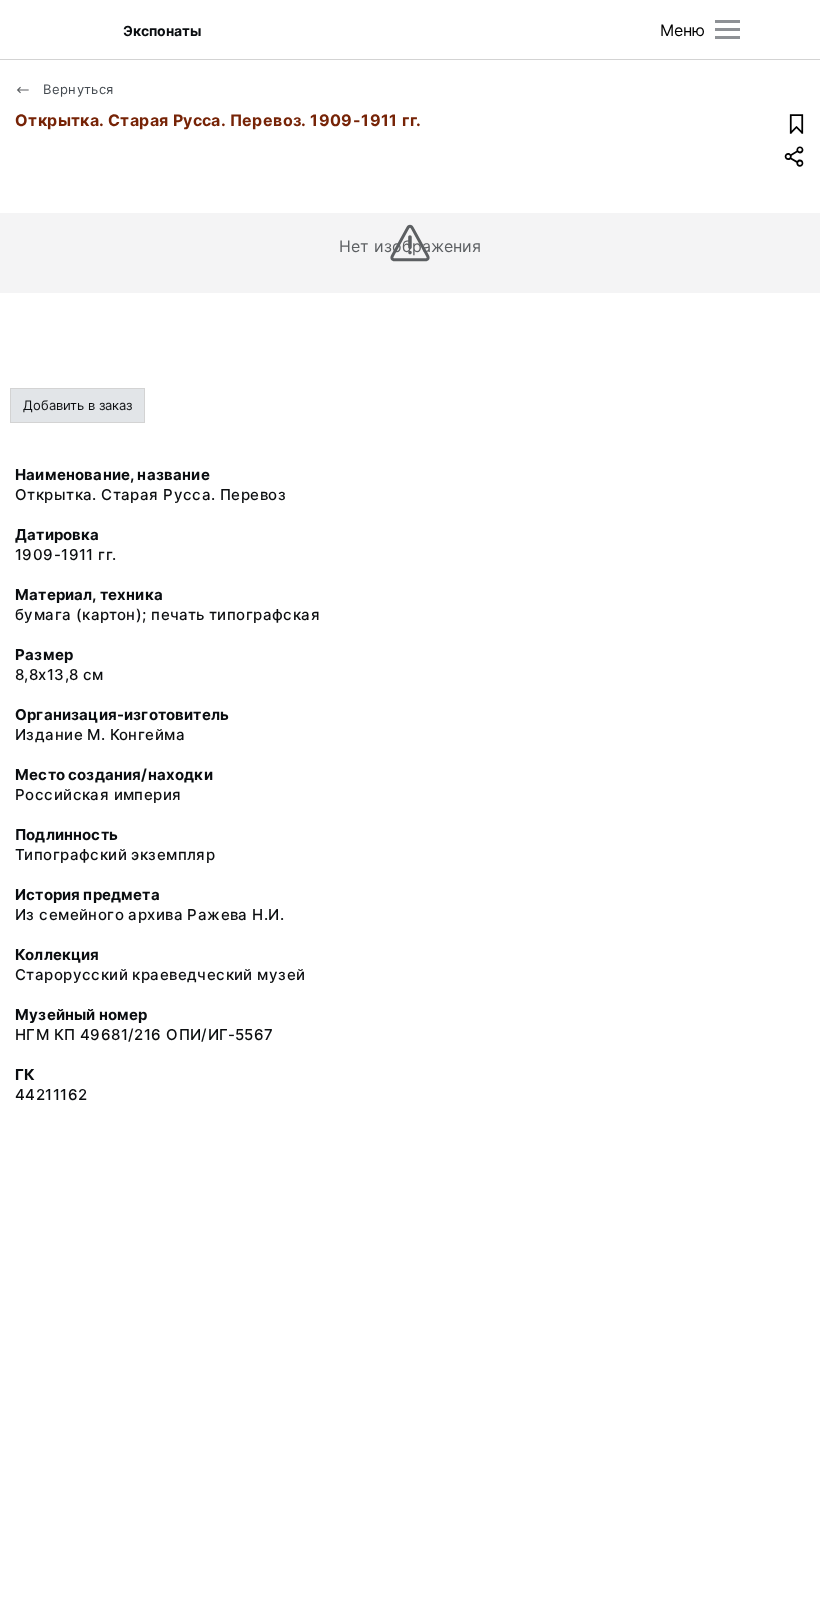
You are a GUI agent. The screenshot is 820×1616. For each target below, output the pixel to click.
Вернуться (76, 89)
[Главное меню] (727, 29)
